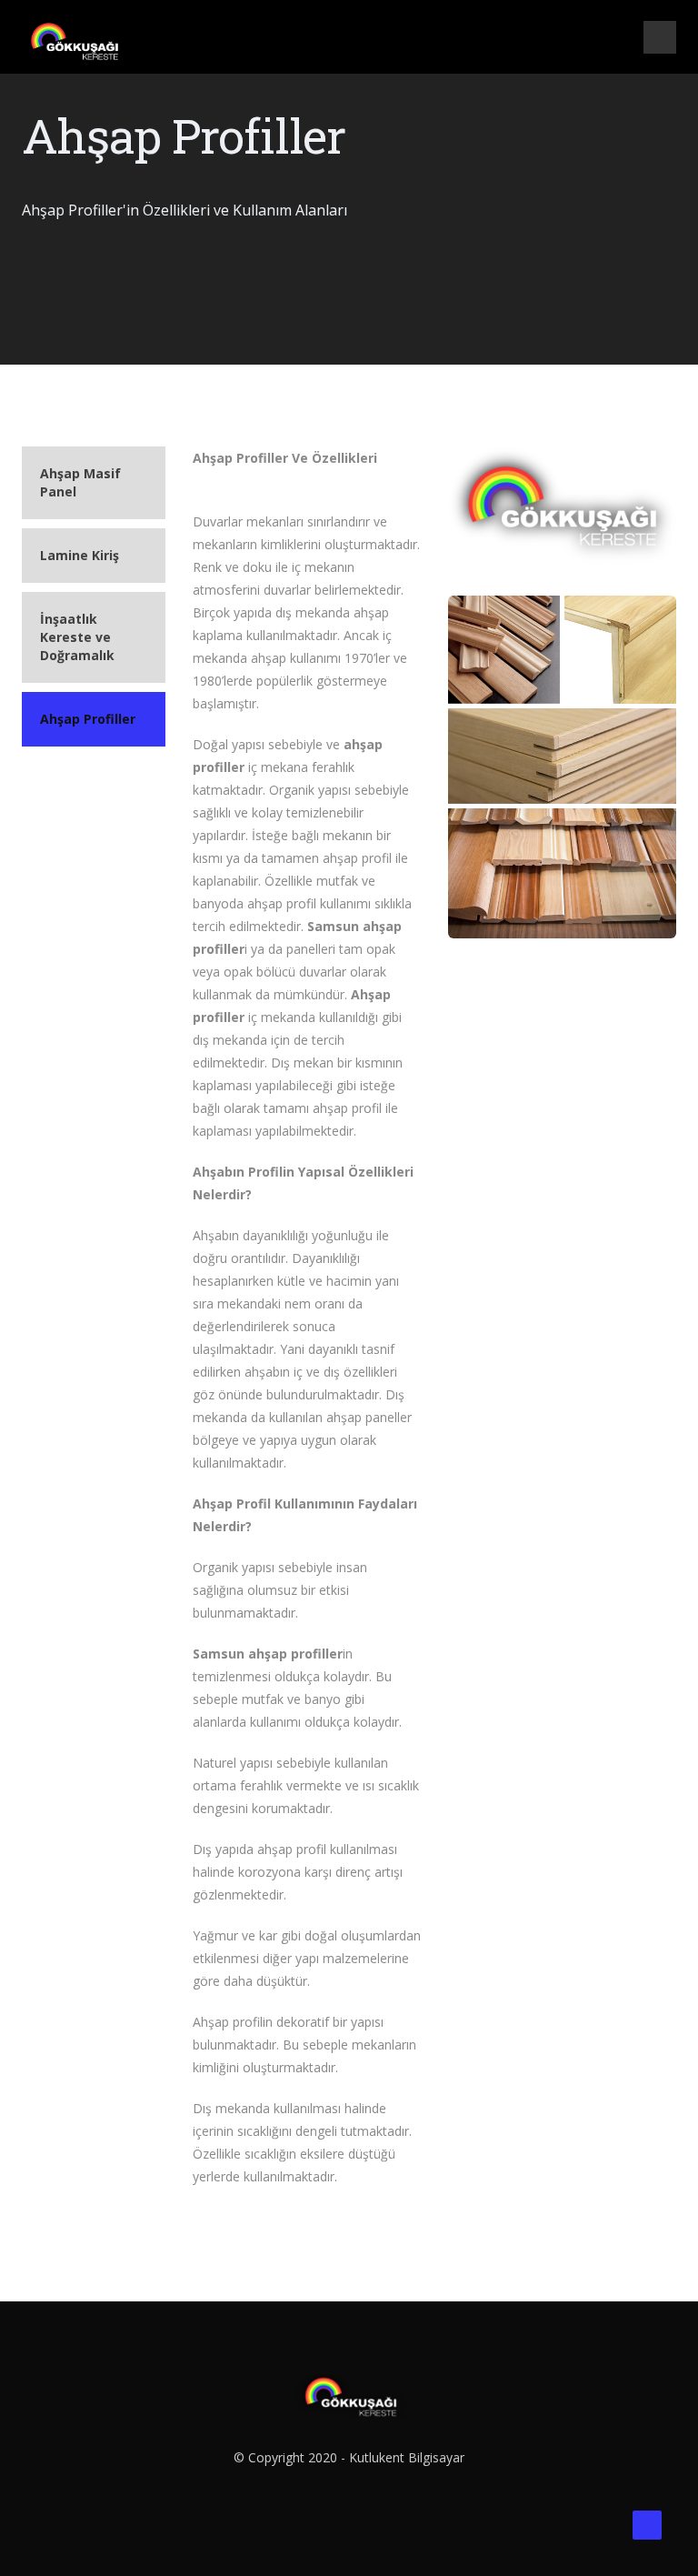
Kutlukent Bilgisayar (407, 2457)
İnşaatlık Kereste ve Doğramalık (77, 637)
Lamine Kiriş (80, 555)
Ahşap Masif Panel (80, 482)
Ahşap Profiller (88, 719)
